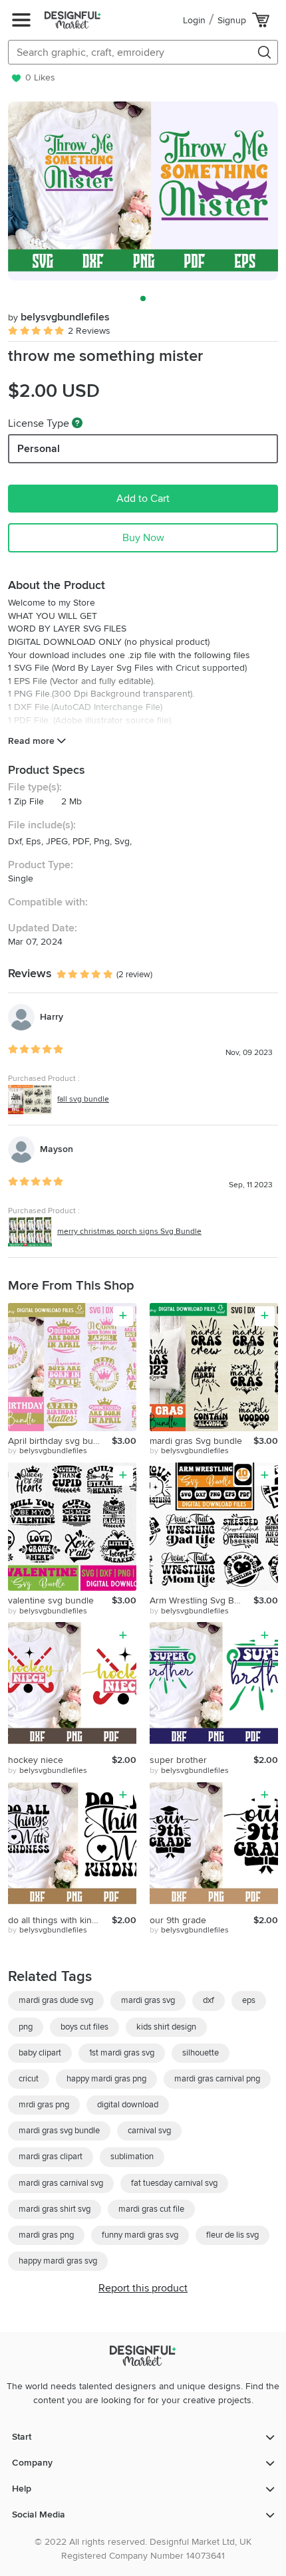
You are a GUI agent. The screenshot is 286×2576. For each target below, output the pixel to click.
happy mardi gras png (106, 2079)
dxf (209, 2000)
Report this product (143, 2288)
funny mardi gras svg (140, 2235)
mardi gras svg (148, 2000)
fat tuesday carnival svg (174, 2183)
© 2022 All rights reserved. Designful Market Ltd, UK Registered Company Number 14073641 (143, 2549)
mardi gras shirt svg (55, 2209)
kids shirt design (166, 2027)
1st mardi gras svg (122, 2053)
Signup (232, 20)
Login (194, 20)
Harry (52, 1017)
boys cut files (84, 2027)
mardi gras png (46, 2235)
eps (249, 2000)
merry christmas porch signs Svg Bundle (129, 1231)
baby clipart (40, 2053)
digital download (128, 2105)
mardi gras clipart (51, 2157)
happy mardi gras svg (58, 2261)
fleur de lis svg (232, 2235)
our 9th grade (178, 1920)
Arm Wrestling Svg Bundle (202, 1600)
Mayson (57, 1149)
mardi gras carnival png (217, 2079)
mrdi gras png (44, 2105)
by (48, 1451)
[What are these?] (77, 423)
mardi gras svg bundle (59, 2131)
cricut (29, 2079)
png (26, 2027)
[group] (143, 191)
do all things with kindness (60, 1920)
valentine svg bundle (51, 1600)
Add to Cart (143, 499)
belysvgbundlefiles (59, 317)
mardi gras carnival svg (61, 2183)
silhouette (201, 2053)
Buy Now (143, 538)
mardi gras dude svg (56, 2000)
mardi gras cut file (151, 2209)
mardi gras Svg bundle (196, 1441)
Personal (39, 449)
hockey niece (36, 1760)
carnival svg (149, 2131)
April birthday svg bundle (60, 1441)
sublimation (132, 2157)
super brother (178, 1760)
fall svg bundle (83, 1099)
